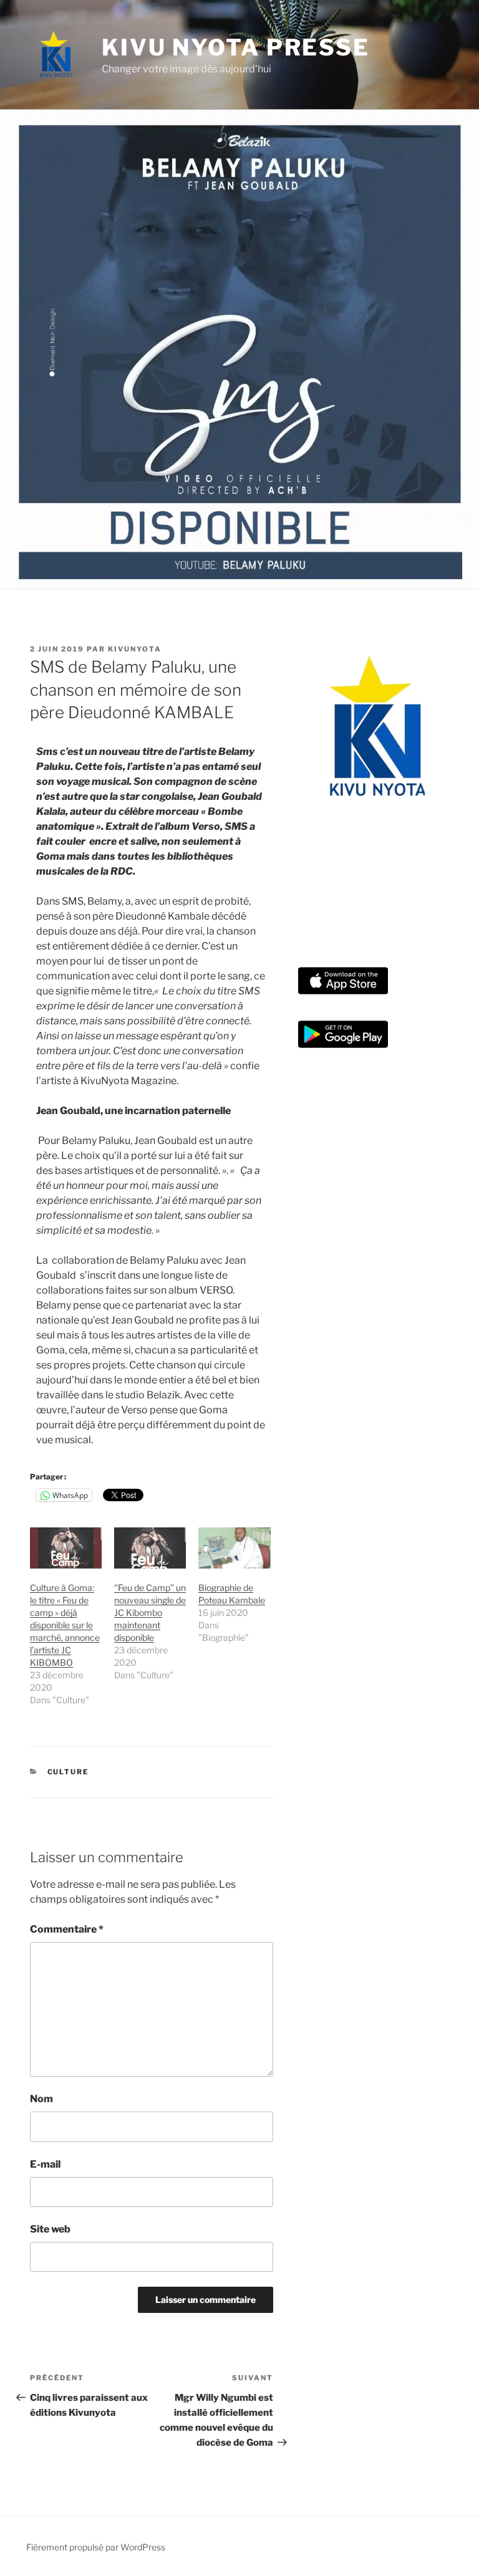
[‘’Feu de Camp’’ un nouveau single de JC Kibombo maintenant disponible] (150, 1548)
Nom (41, 2099)
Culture (68, 1772)
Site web (50, 2229)
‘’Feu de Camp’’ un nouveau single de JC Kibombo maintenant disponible (150, 1612)
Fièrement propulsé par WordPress (96, 2547)
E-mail (45, 2164)
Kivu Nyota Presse (236, 47)
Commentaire (67, 1929)
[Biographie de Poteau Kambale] (234, 1548)
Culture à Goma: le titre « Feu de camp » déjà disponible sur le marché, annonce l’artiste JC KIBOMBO (65, 1625)
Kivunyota (135, 649)
